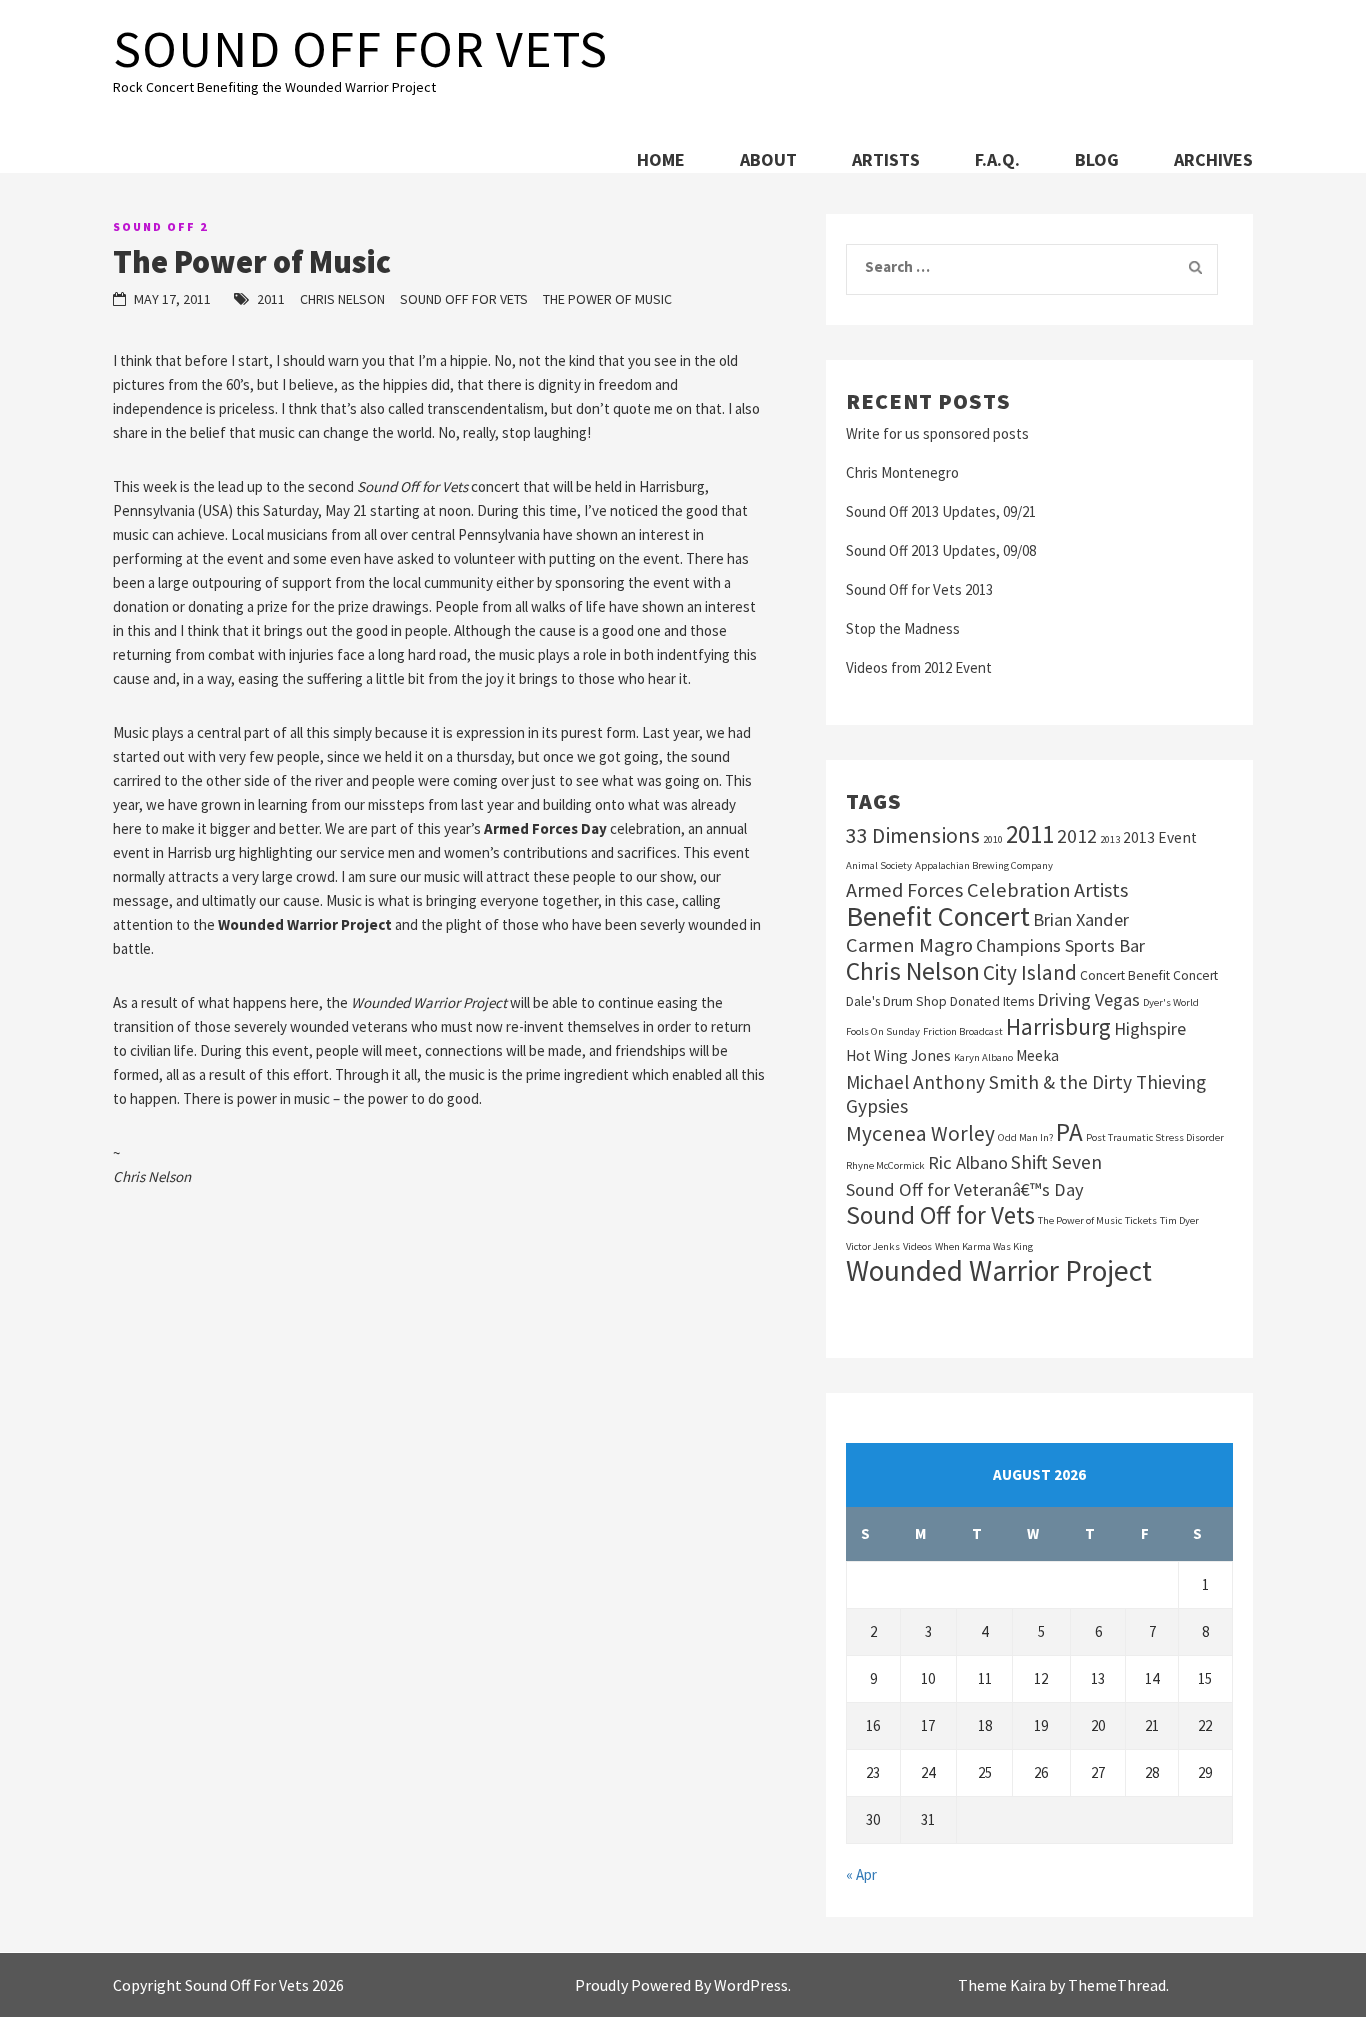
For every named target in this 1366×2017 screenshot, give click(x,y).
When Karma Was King (984, 1246)
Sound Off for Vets (464, 299)
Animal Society (879, 865)
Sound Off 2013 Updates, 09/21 (941, 511)
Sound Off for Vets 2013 (919, 589)
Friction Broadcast (963, 1031)
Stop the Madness (903, 628)
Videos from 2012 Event (919, 667)
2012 (1077, 836)
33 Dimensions (913, 835)
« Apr (861, 1874)
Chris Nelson (342, 299)
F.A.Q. (997, 159)
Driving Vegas (1088, 999)
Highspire (1150, 1028)
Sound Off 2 (160, 226)
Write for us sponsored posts (937, 433)
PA (1069, 1132)
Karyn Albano (983, 1057)
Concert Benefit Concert (1149, 975)
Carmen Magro (909, 945)
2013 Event (1160, 837)
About (768, 159)
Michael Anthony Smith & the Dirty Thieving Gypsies (1026, 1094)
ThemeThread (1117, 1985)
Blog (1097, 159)
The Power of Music (607, 299)
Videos (917, 1246)
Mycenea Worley (920, 1134)
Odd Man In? (1025, 1137)
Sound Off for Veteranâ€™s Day (965, 1189)
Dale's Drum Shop (896, 1001)
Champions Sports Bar (1060, 945)
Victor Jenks (873, 1246)
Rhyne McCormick (885, 1165)
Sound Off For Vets (360, 48)
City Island (1030, 973)
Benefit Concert (938, 916)
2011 (271, 299)
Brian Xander (1081, 919)
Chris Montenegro (902, 472)
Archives (1213, 159)
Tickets (1141, 1220)
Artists (886, 159)
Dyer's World (1171, 1002)
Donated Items (992, 1001)
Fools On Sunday (883, 1031)
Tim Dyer (1179, 1220)
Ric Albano (968, 1162)
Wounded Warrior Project (999, 1271)
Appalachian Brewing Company (984, 865)
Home (661, 159)
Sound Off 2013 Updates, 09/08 (941, 550)
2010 (993, 839)
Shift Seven (1056, 1162)
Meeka (1037, 1055)
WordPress (751, 1985)
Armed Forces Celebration (958, 890)
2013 (1110, 839)
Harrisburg (1058, 1027)
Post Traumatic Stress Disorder (1155, 1137)
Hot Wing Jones (898, 1055)
